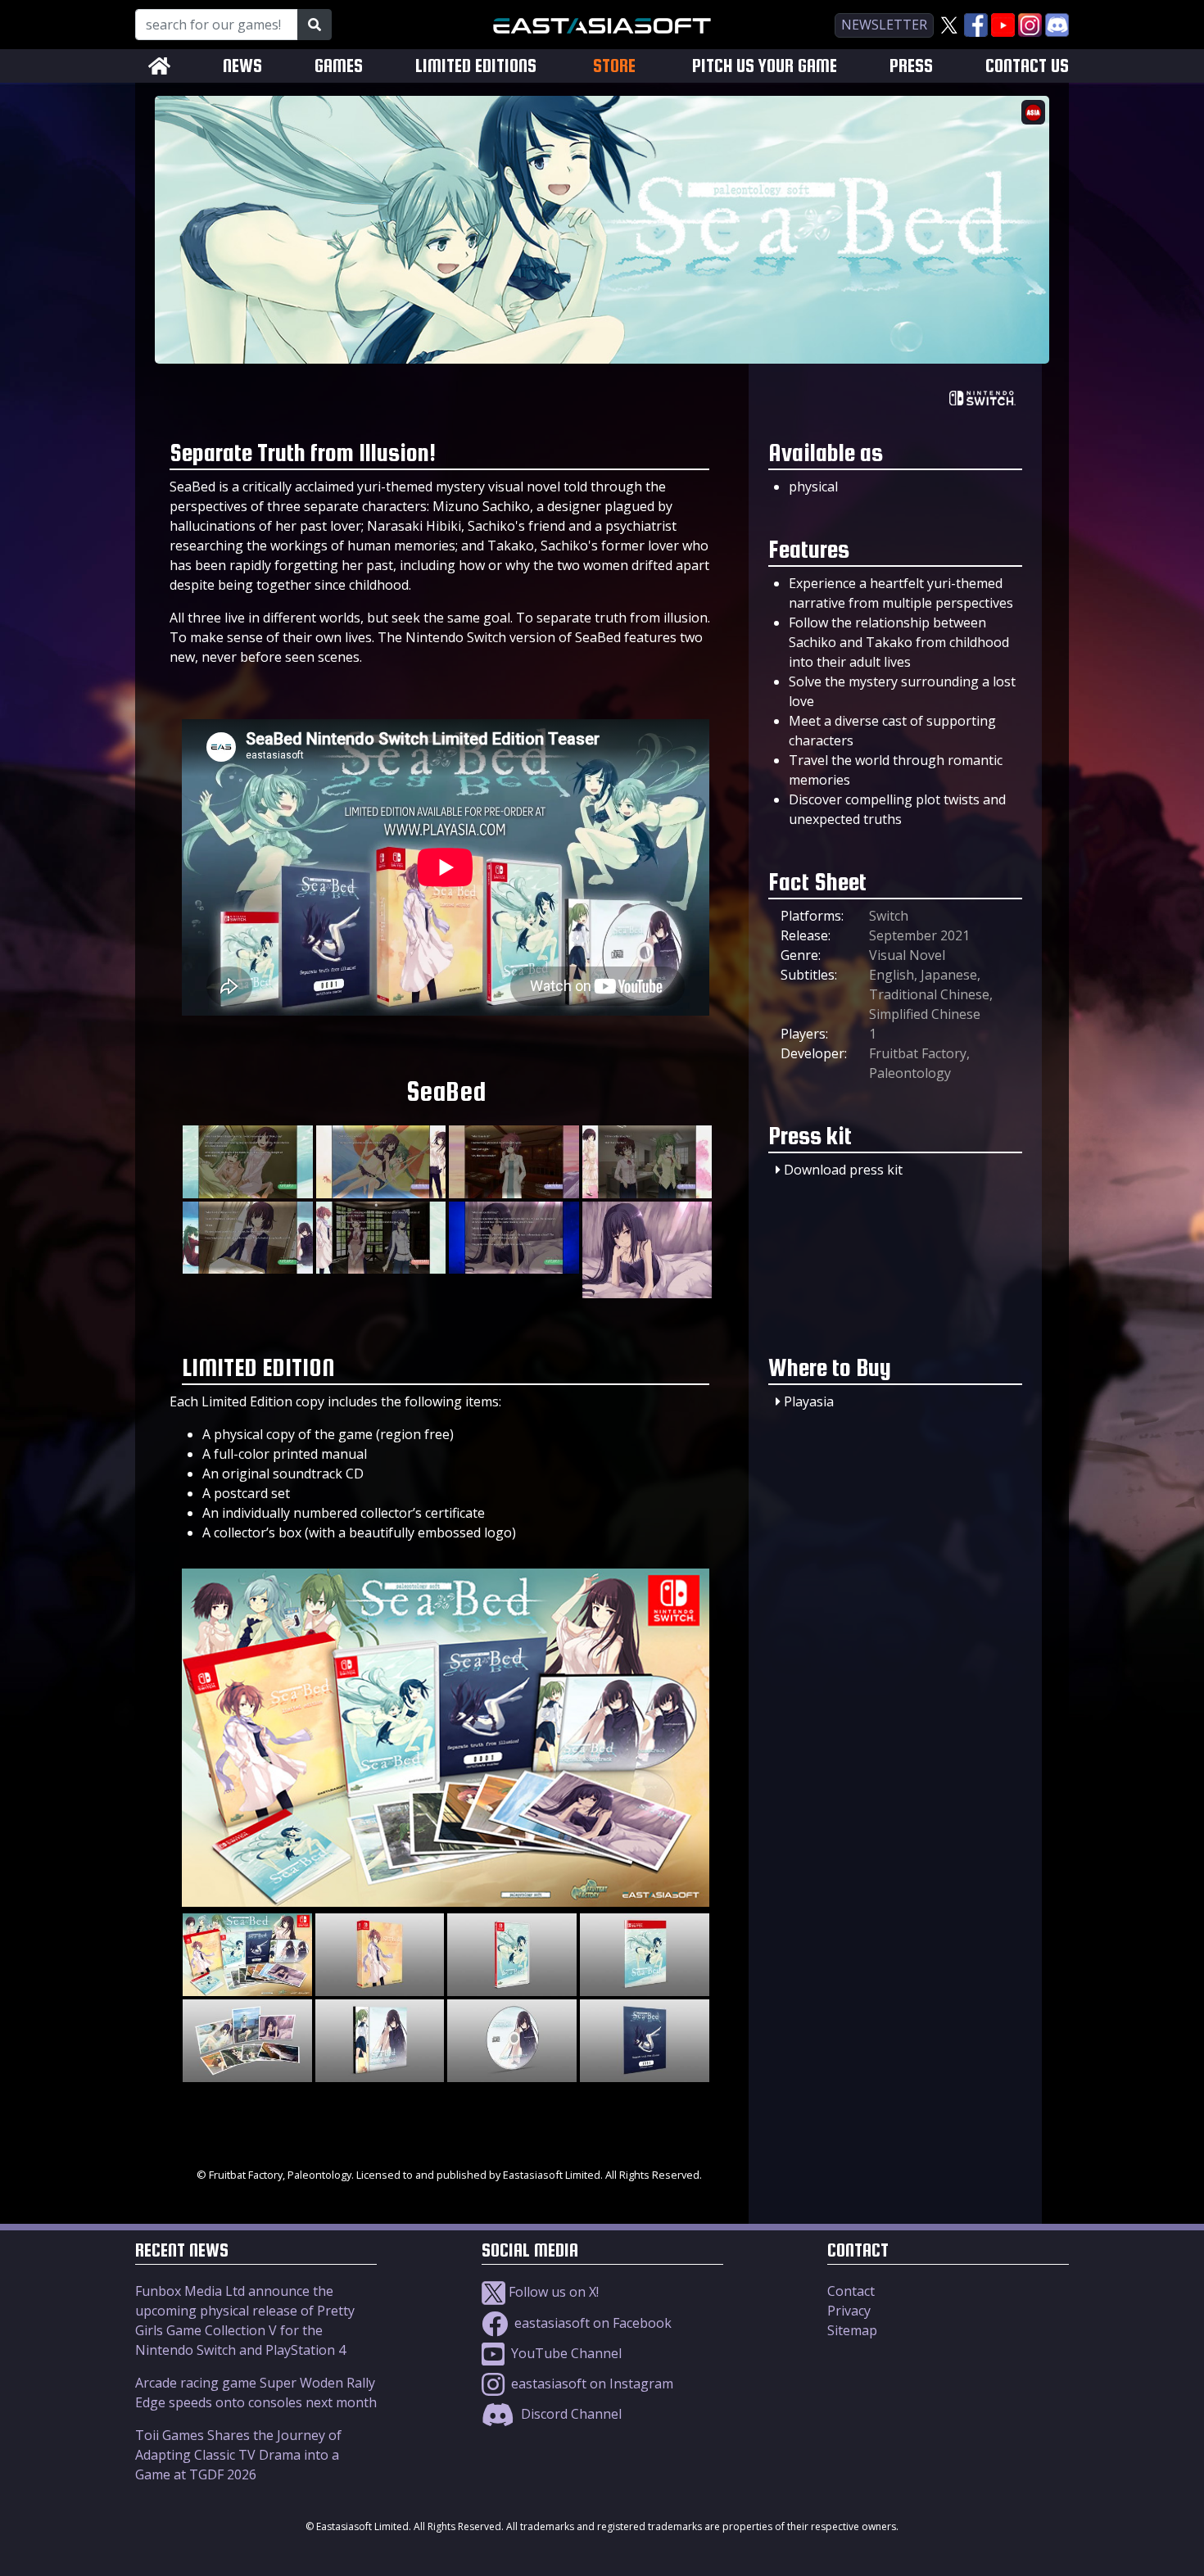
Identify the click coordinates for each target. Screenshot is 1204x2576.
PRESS (911, 66)
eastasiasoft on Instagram (591, 2384)
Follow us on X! (552, 2292)
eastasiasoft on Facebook (591, 2323)
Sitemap (852, 2330)
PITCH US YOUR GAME (765, 66)
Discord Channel (570, 2414)
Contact (851, 2291)
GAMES (339, 66)
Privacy (849, 2311)
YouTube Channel (565, 2353)
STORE (614, 66)
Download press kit (843, 1170)
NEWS (242, 66)
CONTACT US (1027, 66)
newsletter (884, 25)
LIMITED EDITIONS (476, 66)
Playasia (809, 1401)
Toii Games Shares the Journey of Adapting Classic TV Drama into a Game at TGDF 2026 (238, 2455)
